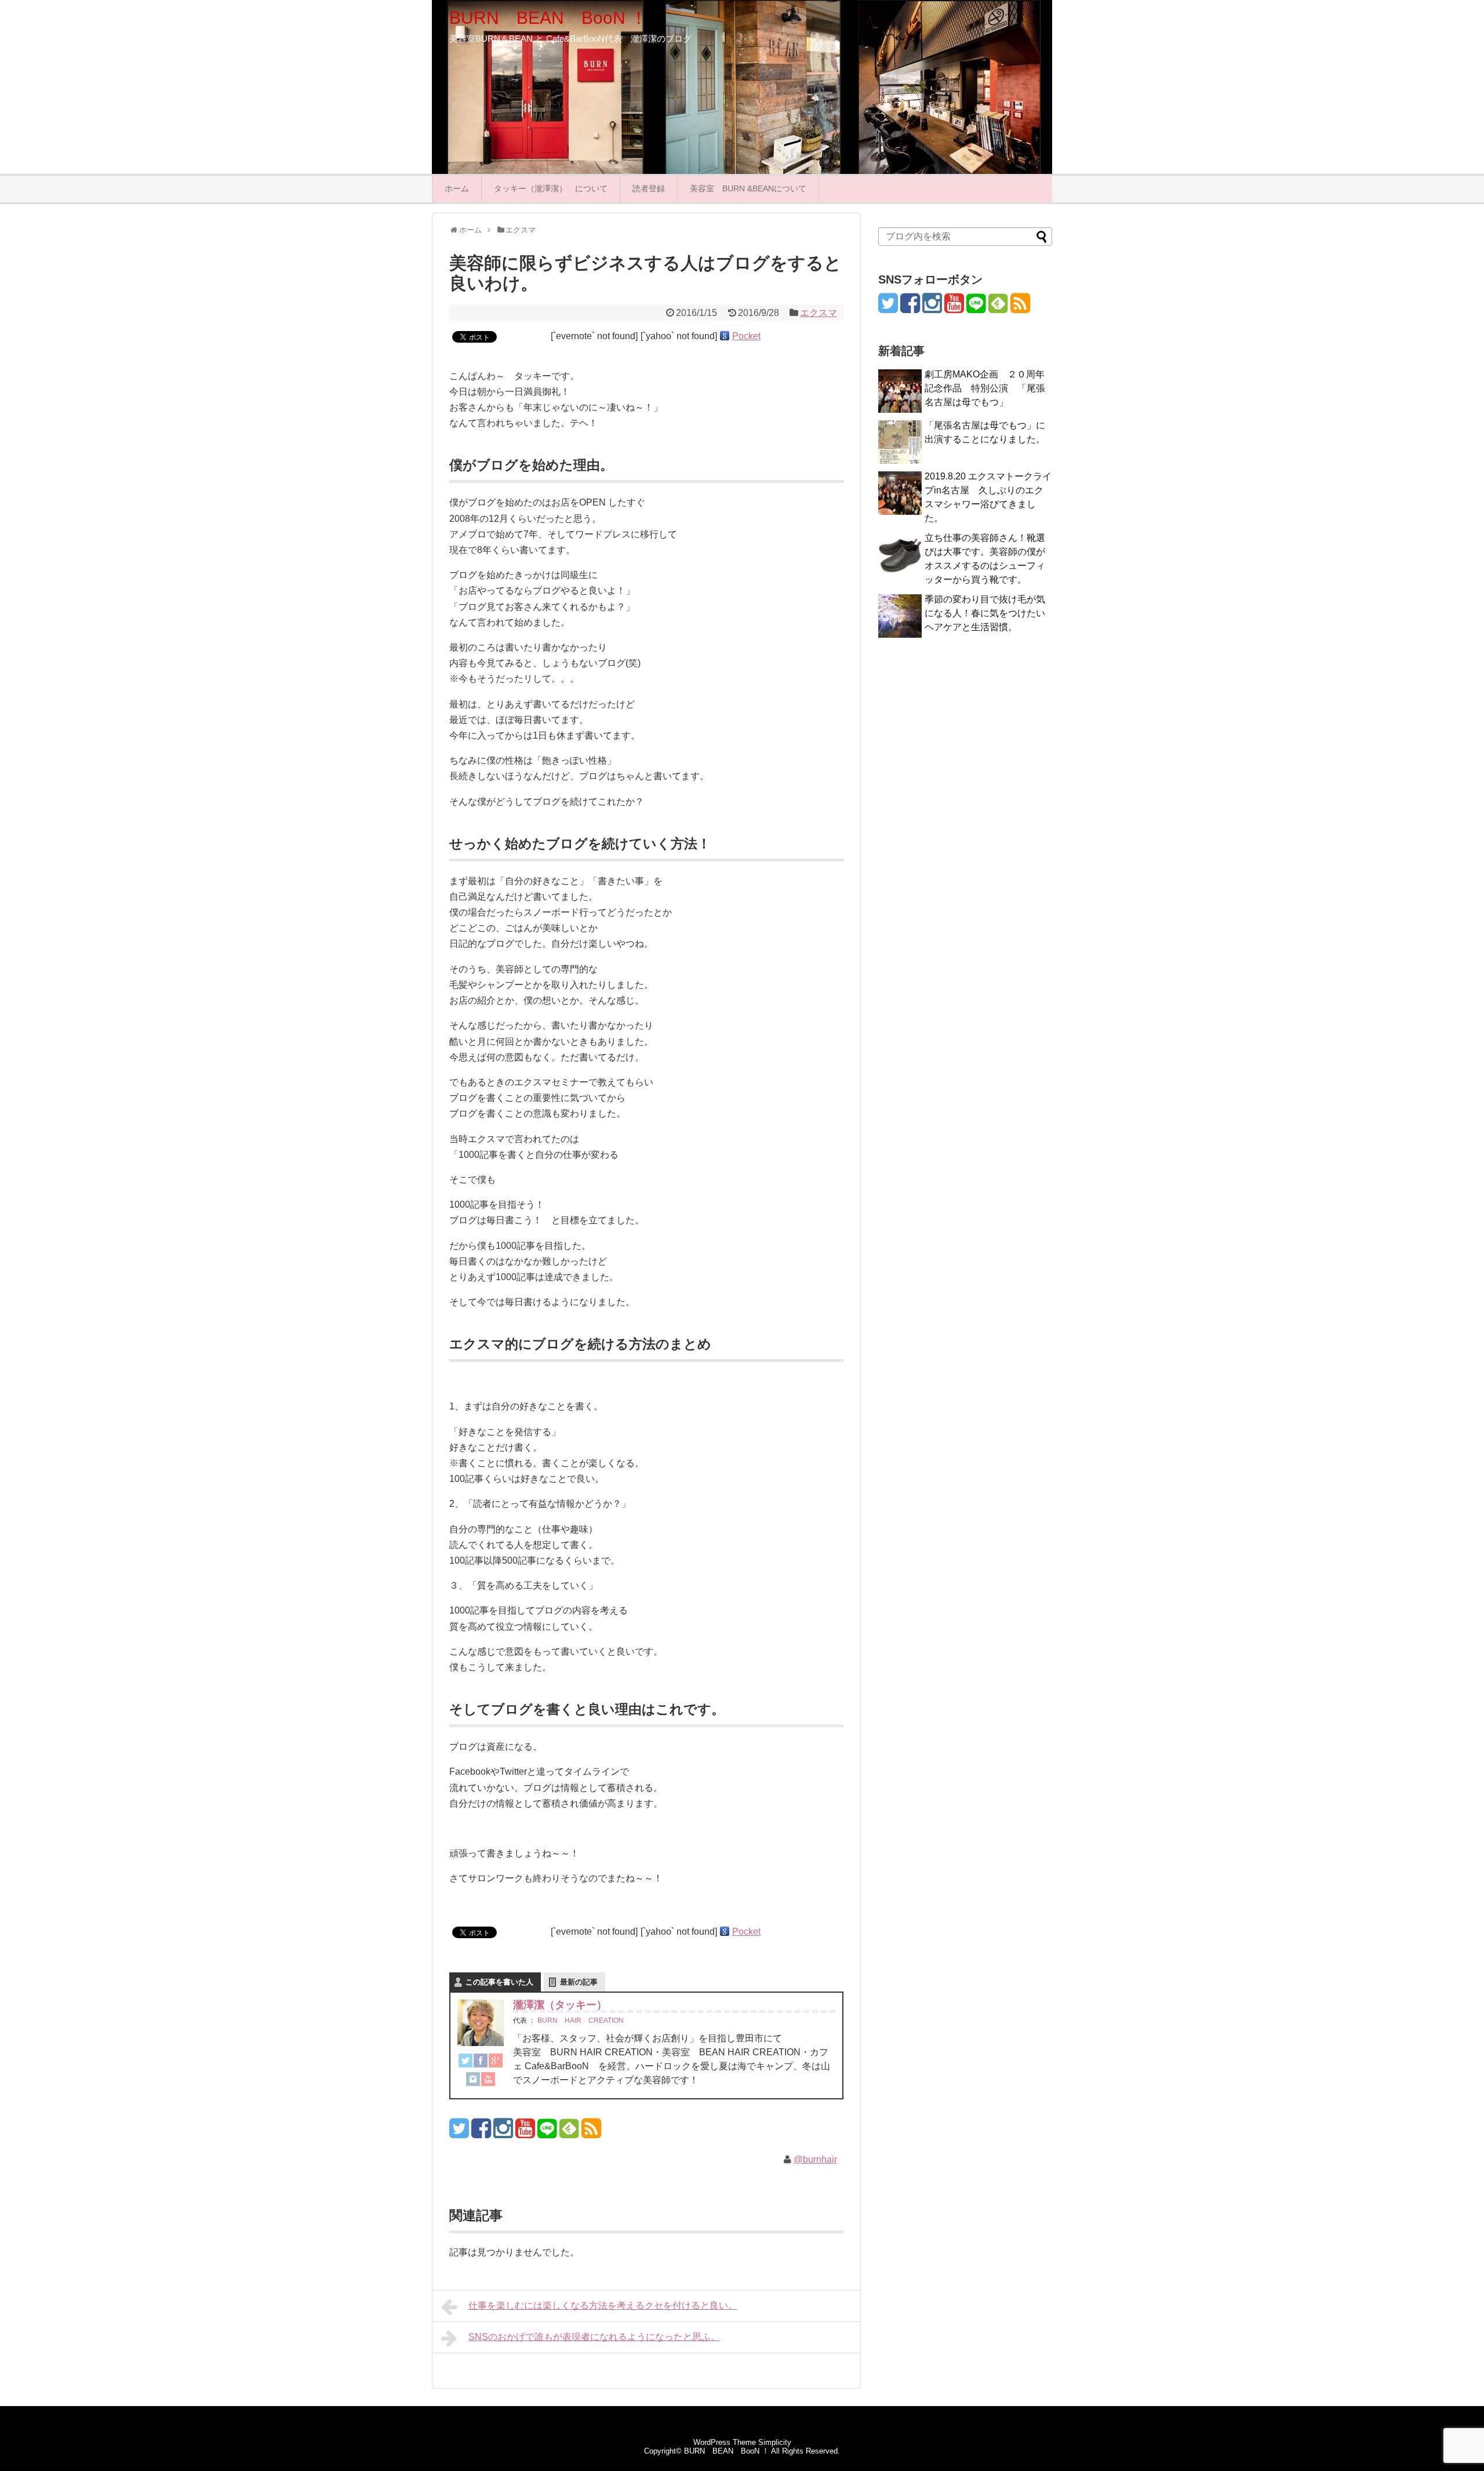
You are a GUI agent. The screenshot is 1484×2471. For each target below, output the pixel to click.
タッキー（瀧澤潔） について (551, 188)
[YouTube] (488, 2081)
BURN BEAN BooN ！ (548, 18)
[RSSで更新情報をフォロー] (591, 2133)
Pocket (746, 336)
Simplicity (775, 2442)
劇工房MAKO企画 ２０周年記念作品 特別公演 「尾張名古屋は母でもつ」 (985, 388)
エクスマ (819, 313)
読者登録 (649, 188)
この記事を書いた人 (499, 1982)
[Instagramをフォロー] (503, 2133)
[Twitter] (465, 2063)
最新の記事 (579, 1982)
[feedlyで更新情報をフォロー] (569, 2133)
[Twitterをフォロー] (459, 2133)
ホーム (457, 188)
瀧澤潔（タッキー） (560, 2005)
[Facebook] (481, 2063)
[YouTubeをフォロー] (525, 2133)
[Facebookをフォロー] (481, 2133)
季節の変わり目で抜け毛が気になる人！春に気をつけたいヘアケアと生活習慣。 (985, 613)
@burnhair (815, 2159)
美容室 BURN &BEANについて (748, 188)
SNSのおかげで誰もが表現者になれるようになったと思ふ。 (594, 2337)
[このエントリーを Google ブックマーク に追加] (725, 336)
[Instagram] (473, 2081)
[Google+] (496, 2063)
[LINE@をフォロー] (547, 2133)
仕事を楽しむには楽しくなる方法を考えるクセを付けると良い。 (603, 2305)
